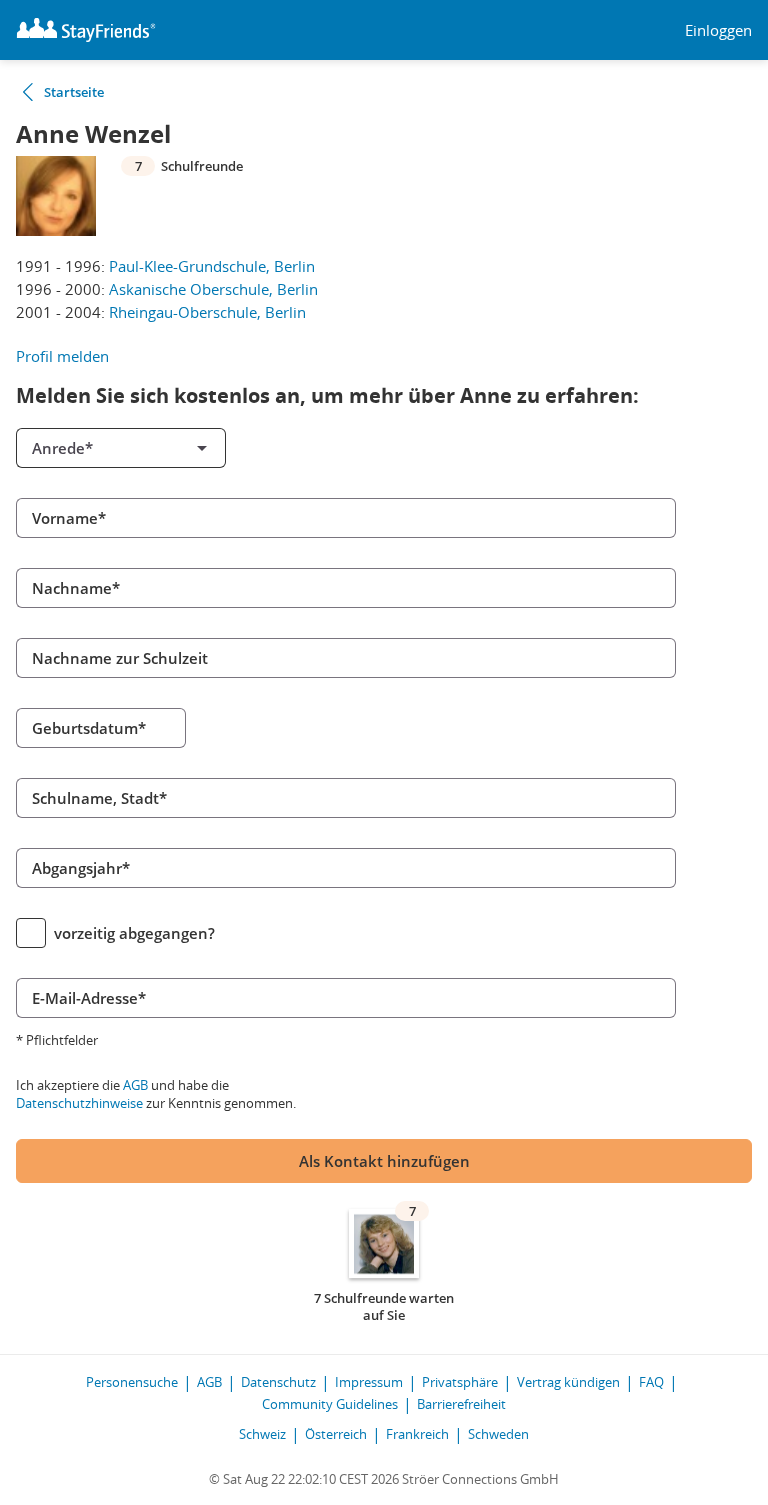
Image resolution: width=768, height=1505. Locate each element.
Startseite (74, 92)
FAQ (651, 1382)
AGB (135, 1085)
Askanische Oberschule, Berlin (213, 289)
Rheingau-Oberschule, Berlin (207, 312)
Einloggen (718, 30)
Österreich (336, 1434)
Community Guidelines (330, 1404)
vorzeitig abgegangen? (134, 933)
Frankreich (417, 1434)
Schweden (498, 1434)
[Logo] (86, 30)
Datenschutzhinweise (79, 1103)
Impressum (369, 1382)
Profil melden (62, 356)
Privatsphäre (460, 1382)
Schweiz (262, 1434)
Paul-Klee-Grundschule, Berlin (212, 266)
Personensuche (132, 1382)
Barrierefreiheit (461, 1404)
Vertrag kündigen (568, 1382)
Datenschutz (278, 1382)
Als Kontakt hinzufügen (384, 1161)
